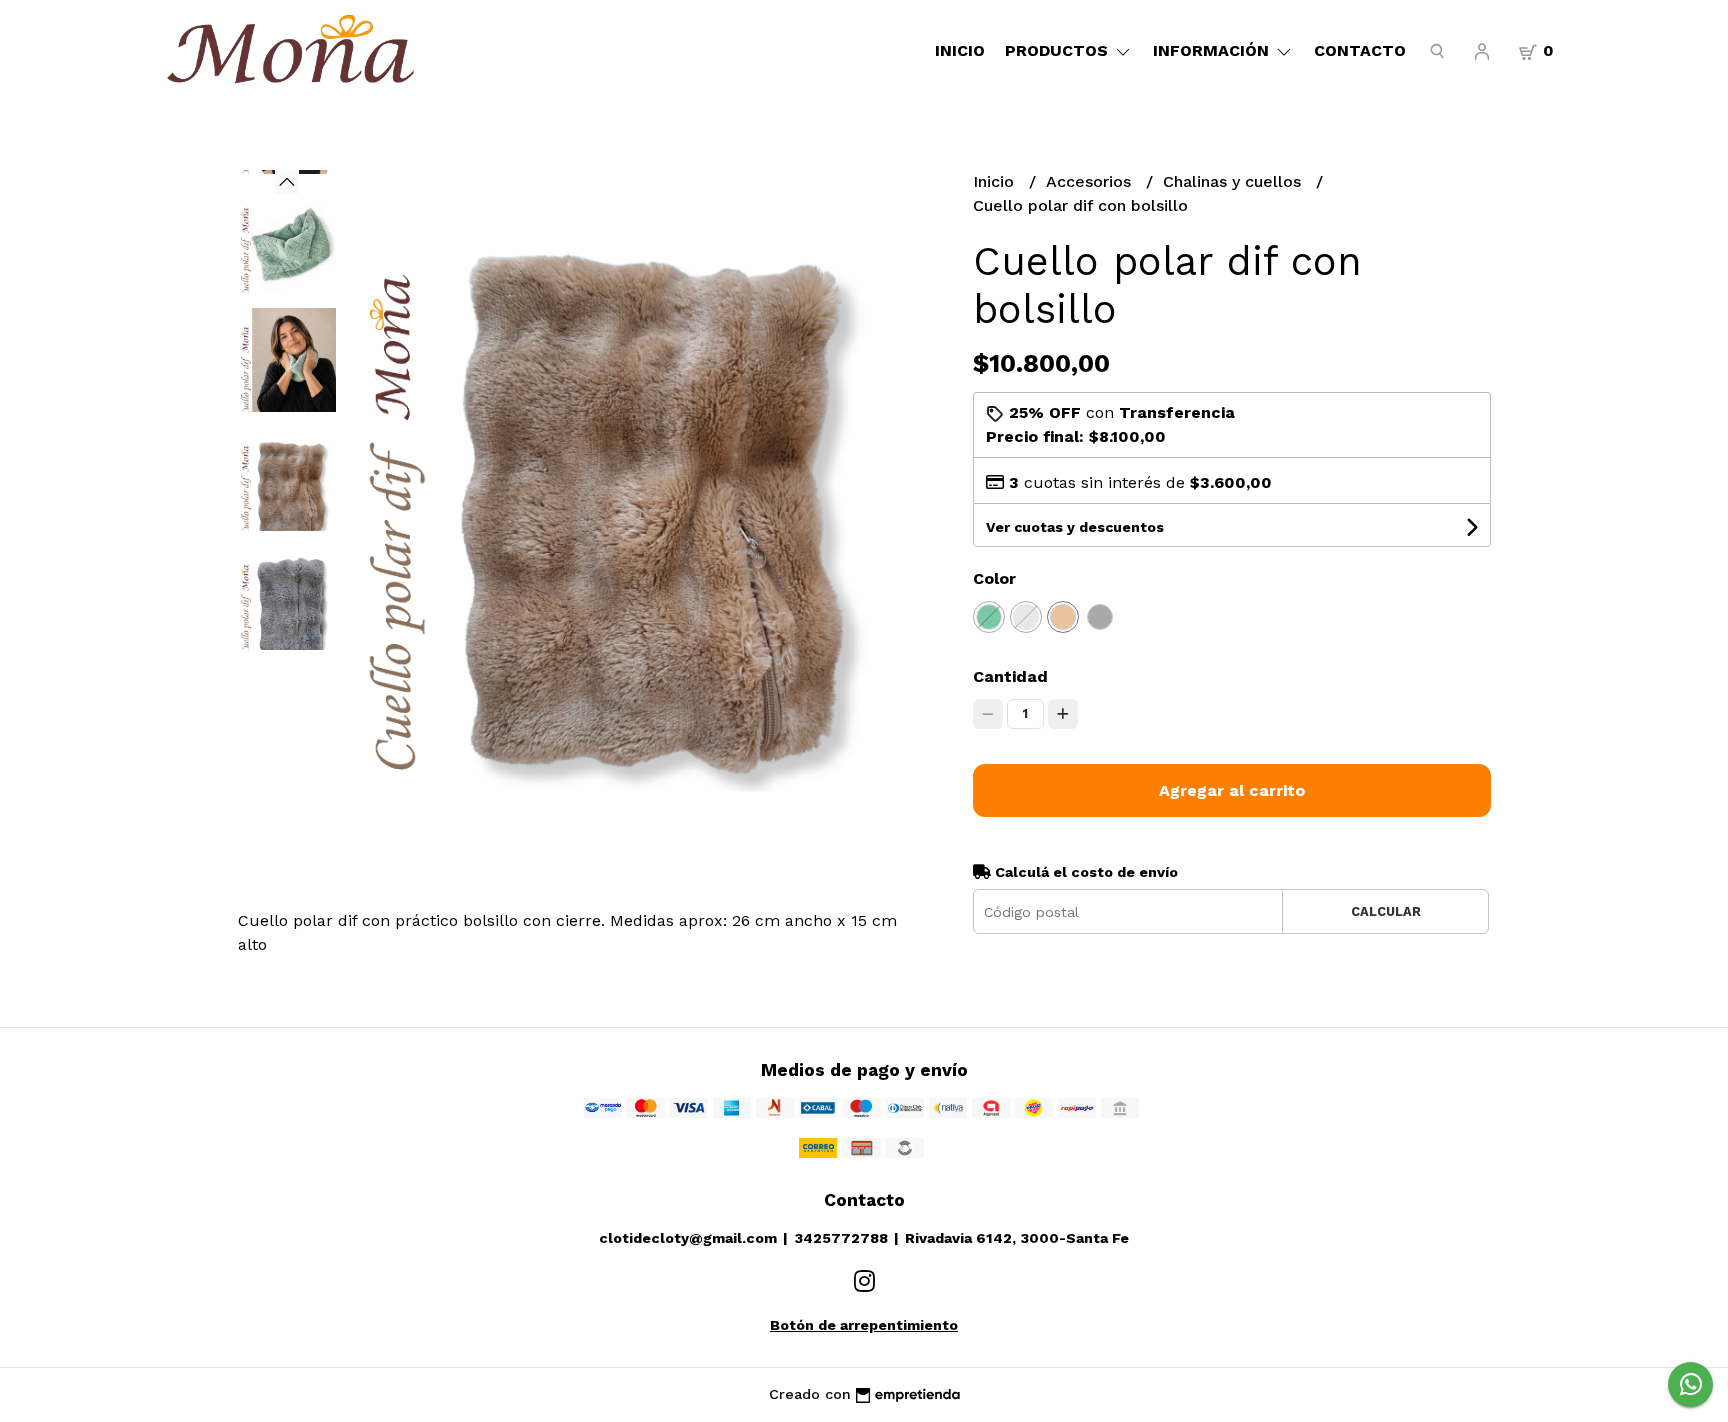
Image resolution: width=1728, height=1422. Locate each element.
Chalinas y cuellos (1234, 181)
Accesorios (1091, 181)
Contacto (1360, 50)
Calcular (1386, 911)
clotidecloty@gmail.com (688, 1238)
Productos (1059, 50)
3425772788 (841, 1238)
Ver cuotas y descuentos (1075, 527)
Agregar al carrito (1232, 790)
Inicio (960, 50)
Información (1213, 50)
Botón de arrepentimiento (864, 1325)
